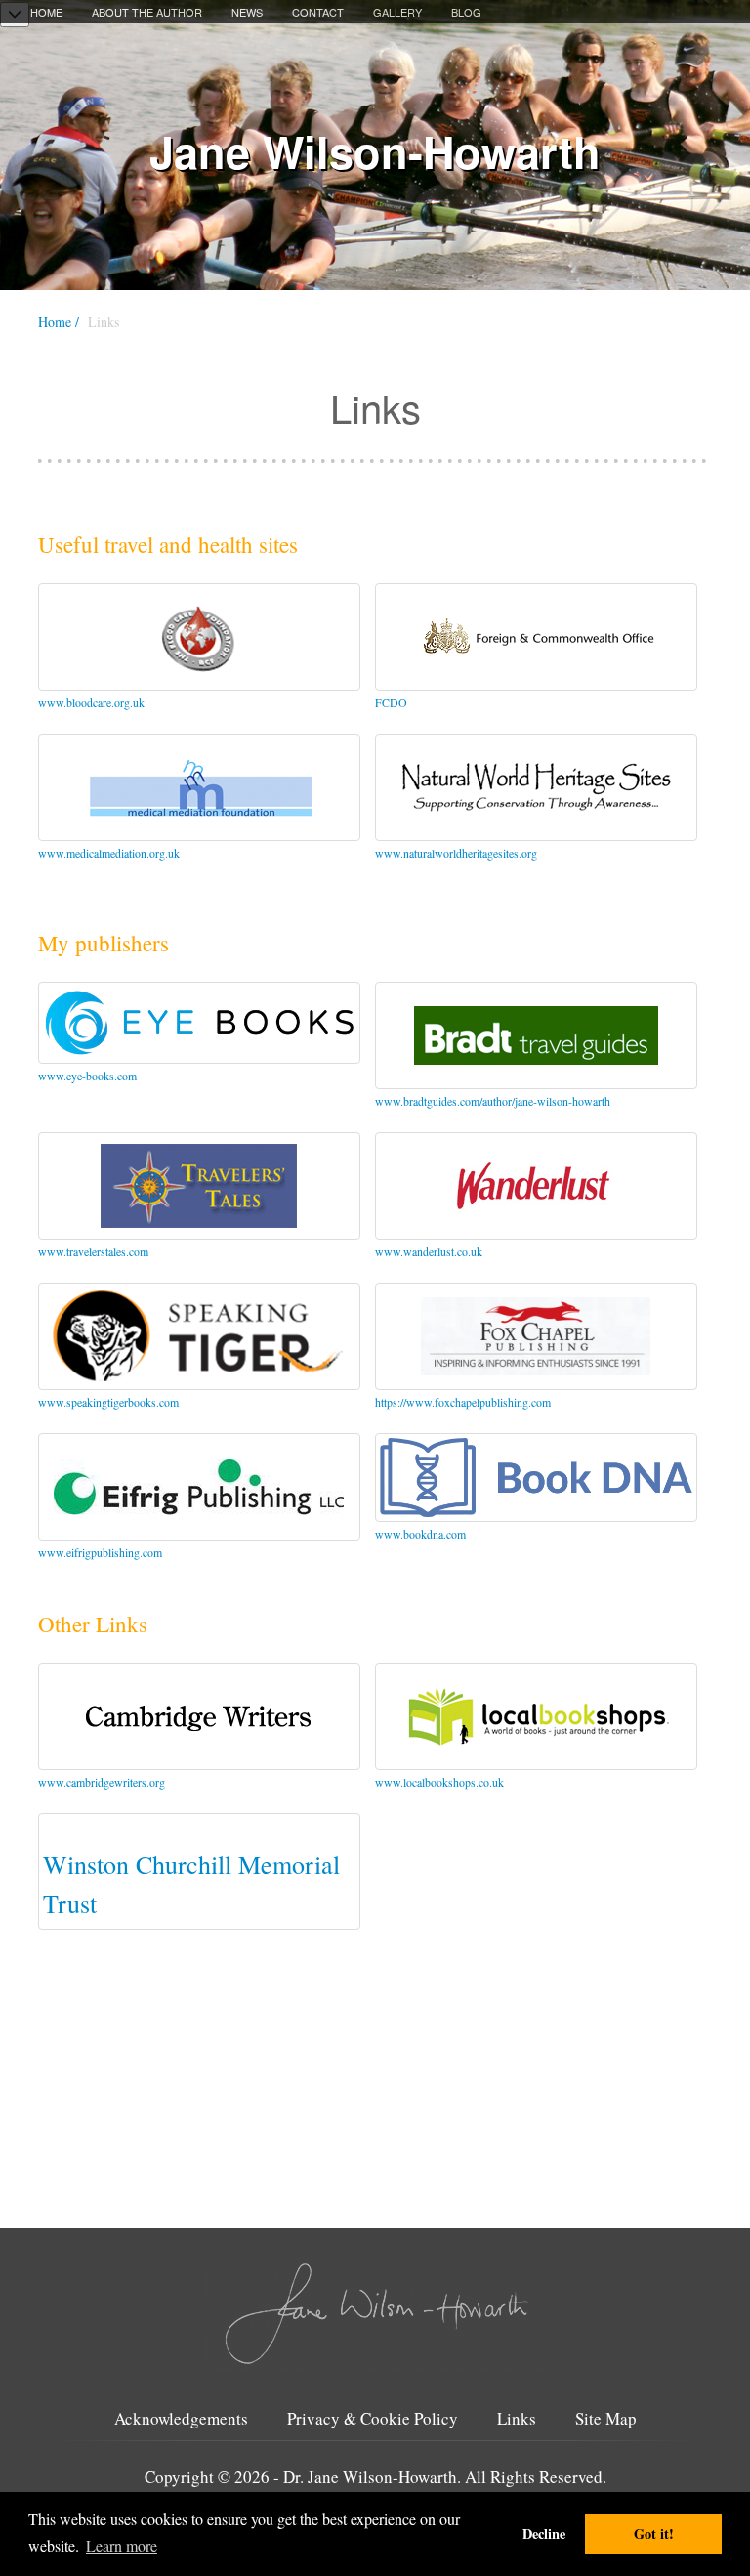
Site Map (606, 2419)
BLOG (466, 12)
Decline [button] (544, 2534)
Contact (318, 12)
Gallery (397, 12)
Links (517, 2419)
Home (46, 12)
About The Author (147, 12)
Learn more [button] (122, 2545)
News (247, 12)
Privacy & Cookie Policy (373, 2419)
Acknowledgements (181, 2419)
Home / (59, 322)
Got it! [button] (654, 2534)
